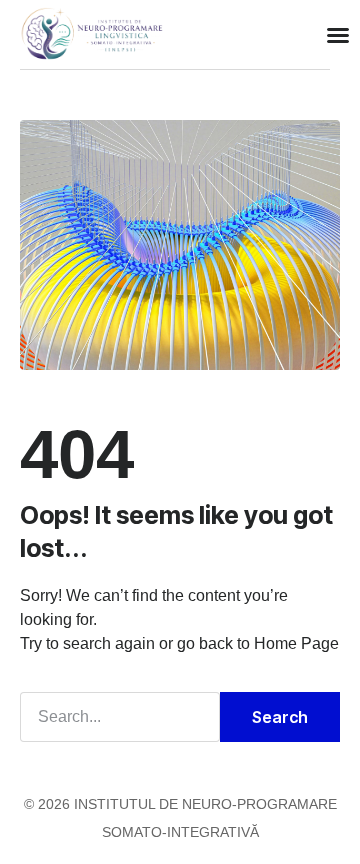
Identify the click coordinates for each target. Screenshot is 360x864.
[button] (338, 35)
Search (280, 717)
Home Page (296, 643)
